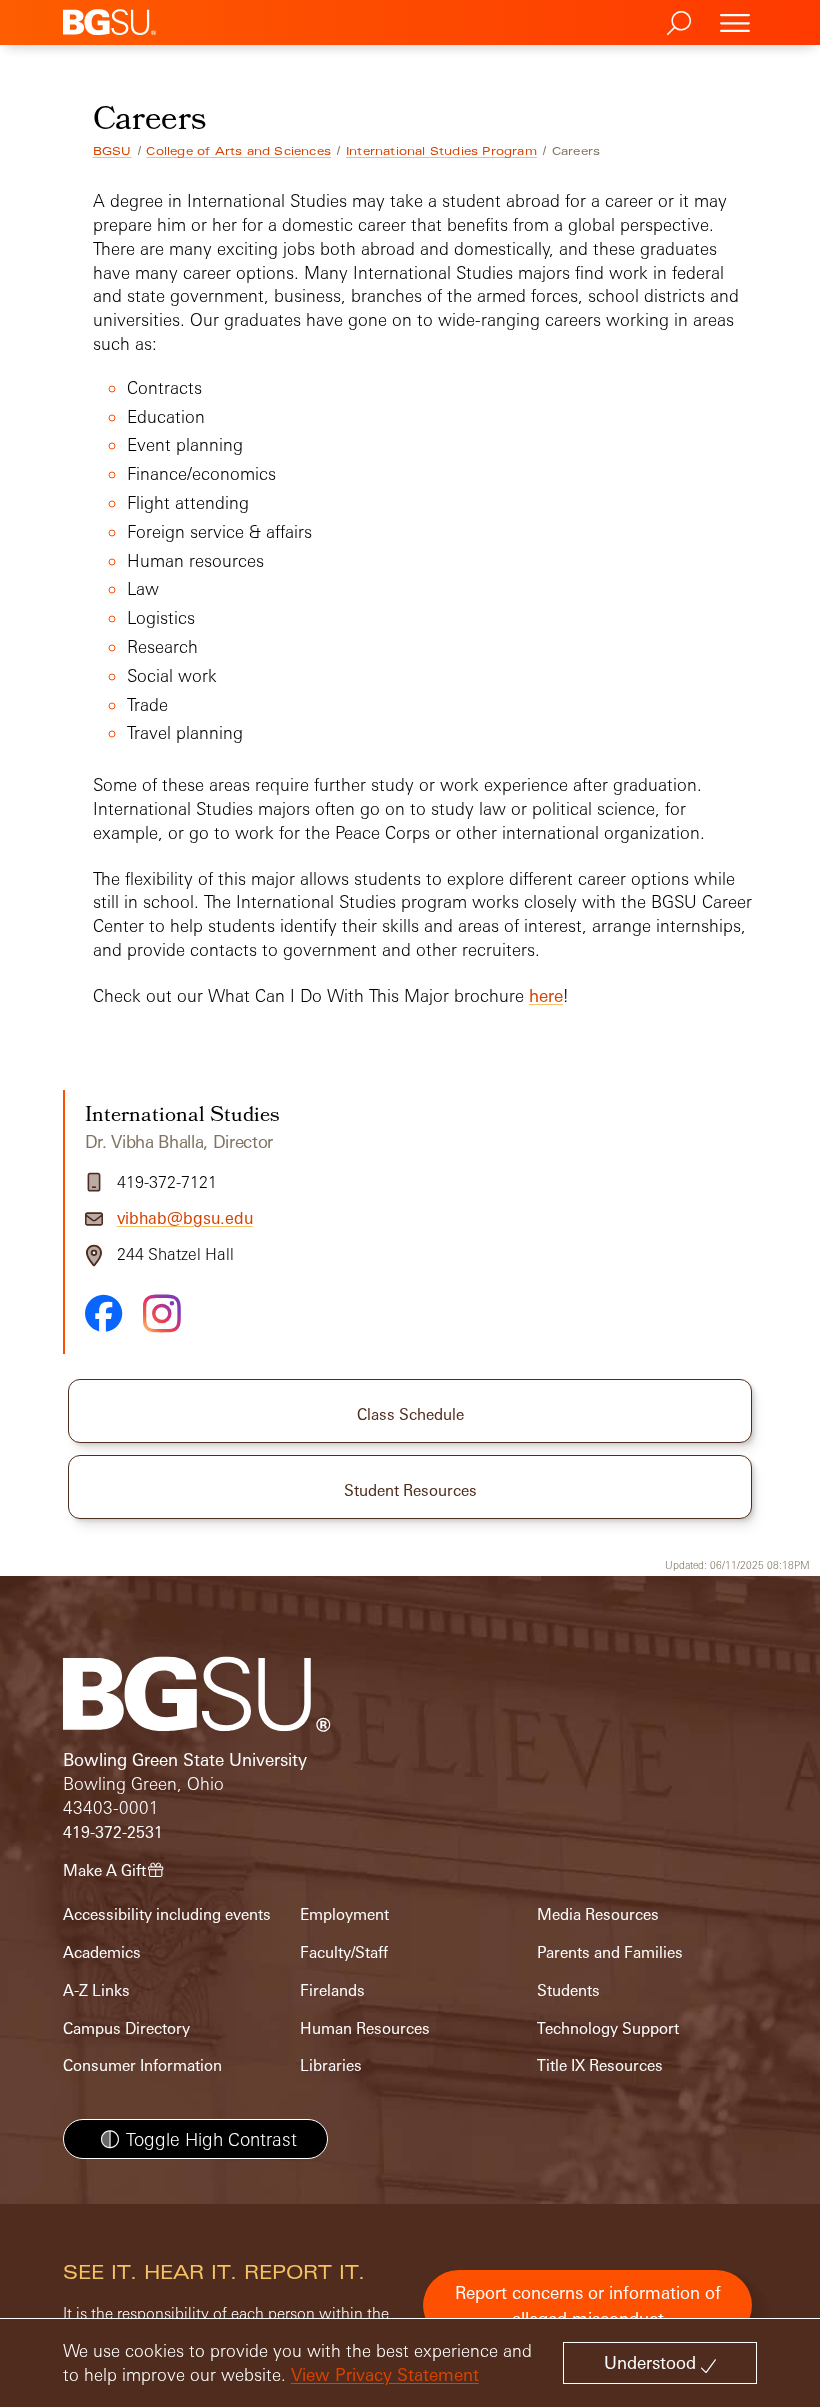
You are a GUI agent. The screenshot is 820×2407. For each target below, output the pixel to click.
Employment (344, 1914)
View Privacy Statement (385, 2374)
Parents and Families (610, 1952)
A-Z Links (96, 1990)
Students (568, 1990)
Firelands (332, 1990)
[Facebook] (104, 1313)
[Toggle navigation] (735, 22)
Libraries (331, 2065)
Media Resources (598, 1914)
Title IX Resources (600, 2065)
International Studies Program (441, 151)
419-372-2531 (113, 1832)
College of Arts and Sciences (238, 151)
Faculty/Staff (344, 1952)
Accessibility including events (167, 1914)
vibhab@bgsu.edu (185, 1218)
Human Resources (365, 2028)
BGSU (112, 151)
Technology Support (608, 2028)
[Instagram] (162, 1313)
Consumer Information (142, 2065)
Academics (102, 1952)
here (546, 995)
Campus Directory (126, 2028)
